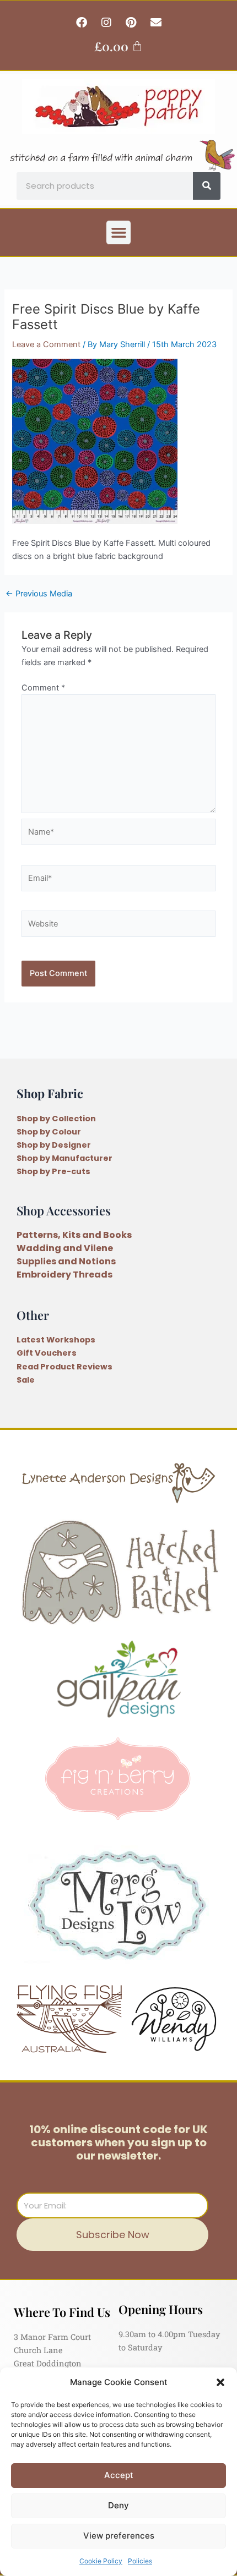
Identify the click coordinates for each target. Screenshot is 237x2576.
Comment (43, 688)
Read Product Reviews (64, 1367)
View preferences (119, 2536)
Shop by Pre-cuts (53, 1171)
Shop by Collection (56, 1119)
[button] (220, 2382)
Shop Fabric (50, 1093)
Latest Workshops (56, 1340)
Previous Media (39, 594)
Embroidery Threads (64, 1275)
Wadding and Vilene (65, 1248)
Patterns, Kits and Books (74, 1235)
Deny (118, 2505)
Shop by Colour (49, 1132)
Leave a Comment (46, 344)
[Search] (207, 186)
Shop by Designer (54, 1145)
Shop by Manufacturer (64, 1158)
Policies (140, 2561)
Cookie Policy (101, 2561)
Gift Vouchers (47, 1353)
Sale (26, 1380)
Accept (119, 2475)
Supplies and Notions (66, 1261)
